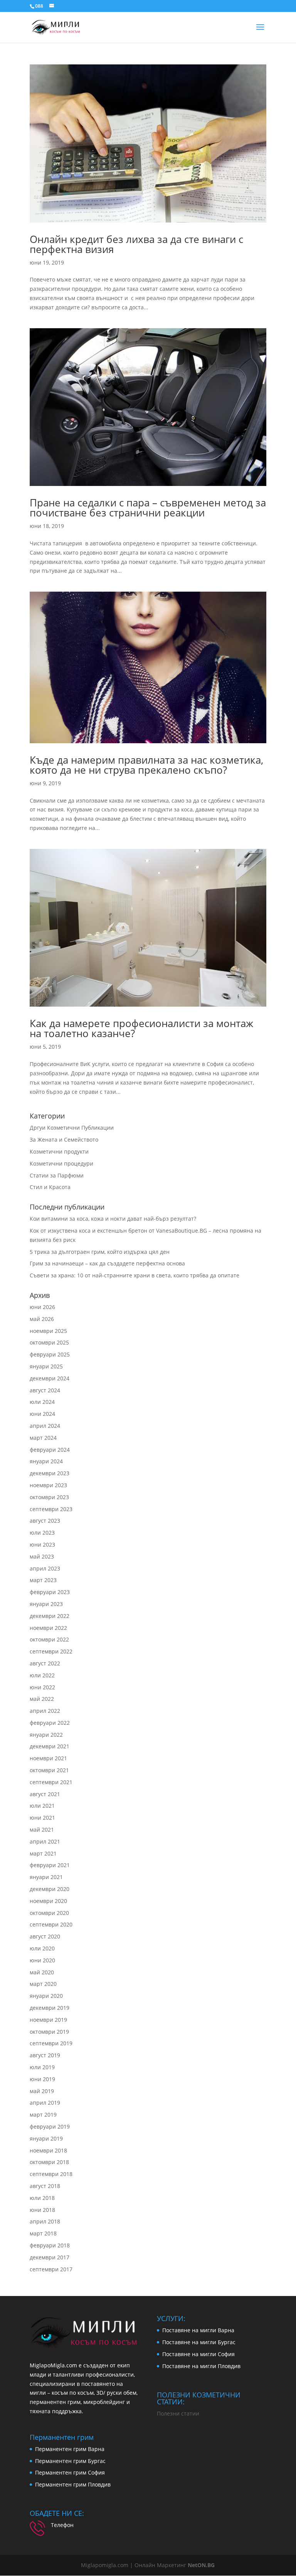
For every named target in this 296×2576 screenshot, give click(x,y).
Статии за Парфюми (57, 1175)
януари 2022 (46, 1735)
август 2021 (45, 1794)
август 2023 (45, 1521)
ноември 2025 (48, 1331)
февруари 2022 (50, 1723)
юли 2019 (42, 2067)
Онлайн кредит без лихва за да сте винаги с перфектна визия (136, 244)
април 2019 (45, 2103)
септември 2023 (51, 1509)
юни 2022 (42, 1687)
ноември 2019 (48, 2020)
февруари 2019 (50, 2126)
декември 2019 (50, 2008)
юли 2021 (42, 1806)
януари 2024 (46, 1461)
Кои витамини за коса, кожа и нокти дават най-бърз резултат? (113, 1219)
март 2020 (43, 1984)
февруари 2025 (50, 1354)
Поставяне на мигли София (198, 2354)
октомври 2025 (49, 1342)
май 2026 (42, 1319)
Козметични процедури (61, 1163)
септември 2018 (51, 2174)
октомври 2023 (49, 1497)
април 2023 (45, 1568)
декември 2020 (50, 1889)
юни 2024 (42, 1414)
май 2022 (42, 1699)
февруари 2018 (50, 2245)
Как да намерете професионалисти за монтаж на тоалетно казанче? (141, 1028)
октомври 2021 (49, 1770)
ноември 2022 (48, 1628)
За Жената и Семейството (64, 1140)
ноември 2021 (48, 1758)
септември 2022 (51, 1651)
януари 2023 (46, 1604)
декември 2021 (50, 1746)
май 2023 (42, 1556)
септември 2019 (51, 2043)
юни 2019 (42, 2079)
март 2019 (43, 2115)
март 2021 (43, 1853)
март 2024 (43, 1438)
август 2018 (45, 2186)
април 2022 (45, 1711)
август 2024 (45, 1390)
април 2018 (45, 2221)
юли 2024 (42, 1402)
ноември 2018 (48, 2150)
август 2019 (45, 2055)
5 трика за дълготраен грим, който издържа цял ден (100, 1252)
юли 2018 (42, 2198)
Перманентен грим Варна (70, 2449)
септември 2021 (51, 1782)
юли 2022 (42, 1675)
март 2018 (43, 2233)
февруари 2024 (50, 1450)
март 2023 (43, 1580)
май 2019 (42, 2091)
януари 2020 (46, 1996)
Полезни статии (178, 2413)
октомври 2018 (49, 2162)
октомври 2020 (49, 1913)
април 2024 (45, 1426)
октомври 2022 (49, 1639)
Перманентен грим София (70, 2472)
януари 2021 (46, 1877)
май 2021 (42, 1830)
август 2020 (45, 1936)
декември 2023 (50, 1473)
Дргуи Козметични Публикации (72, 1128)
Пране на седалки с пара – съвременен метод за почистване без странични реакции (148, 508)
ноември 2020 (48, 1901)
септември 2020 (51, 1924)
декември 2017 (50, 2257)
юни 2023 (42, 1544)
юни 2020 (42, 1960)
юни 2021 (42, 1818)
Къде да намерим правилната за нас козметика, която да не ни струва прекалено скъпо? (146, 765)
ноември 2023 (48, 1485)
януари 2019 (46, 2138)
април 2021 (45, 1841)
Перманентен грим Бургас (70, 2461)
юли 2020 (42, 1948)
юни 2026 (42, 1307)
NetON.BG (200, 2565)
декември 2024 (50, 1378)
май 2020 (42, 1972)
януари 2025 (46, 1366)
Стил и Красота (50, 1187)
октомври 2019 (49, 2032)
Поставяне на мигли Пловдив (201, 2366)
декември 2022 (50, 1616)
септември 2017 (51, 2269)
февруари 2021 (50, 1865)
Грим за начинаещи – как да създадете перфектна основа (107, 1263)
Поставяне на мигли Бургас (199, 2342)
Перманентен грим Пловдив (73, 2484)
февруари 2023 (50, 1592)
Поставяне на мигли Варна (198, 2330)
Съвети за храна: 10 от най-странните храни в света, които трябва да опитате (135, 1275)
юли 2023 (42, 1533)
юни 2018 (42, 2210)
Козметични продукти (59, 1151)
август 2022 (45, 1663)
